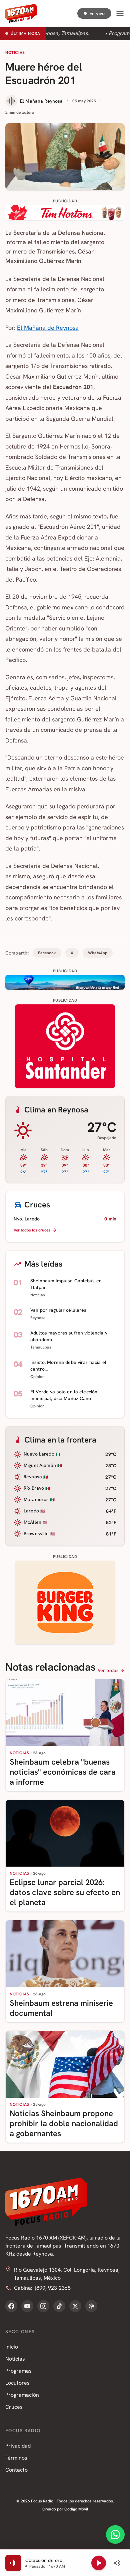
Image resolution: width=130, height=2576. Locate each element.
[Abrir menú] (120, 13)
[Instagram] (43, 2306)
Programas (18, 2371)
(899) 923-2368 (53, 2288)
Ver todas (108, 1670)
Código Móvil (76, 2509)
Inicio (12, 2347)
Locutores (17, 2383)
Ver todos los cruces (32, 1230)
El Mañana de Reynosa (48, 328)
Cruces (14, 2407)
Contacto (16, 2470)
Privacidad (18, 2446)
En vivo (97, 13)
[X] (75, 2306)
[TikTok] (59, 2306)
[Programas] (91, 2306)
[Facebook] (11, 2306)
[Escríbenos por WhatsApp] (115, 2535)
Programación (22, 2395)
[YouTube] (27, 2306)
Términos (16, 2458)
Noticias (15, 53)
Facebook (47, 953)
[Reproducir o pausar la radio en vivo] (99, 2563)
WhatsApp (98, 953)
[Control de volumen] (117, 2563)
